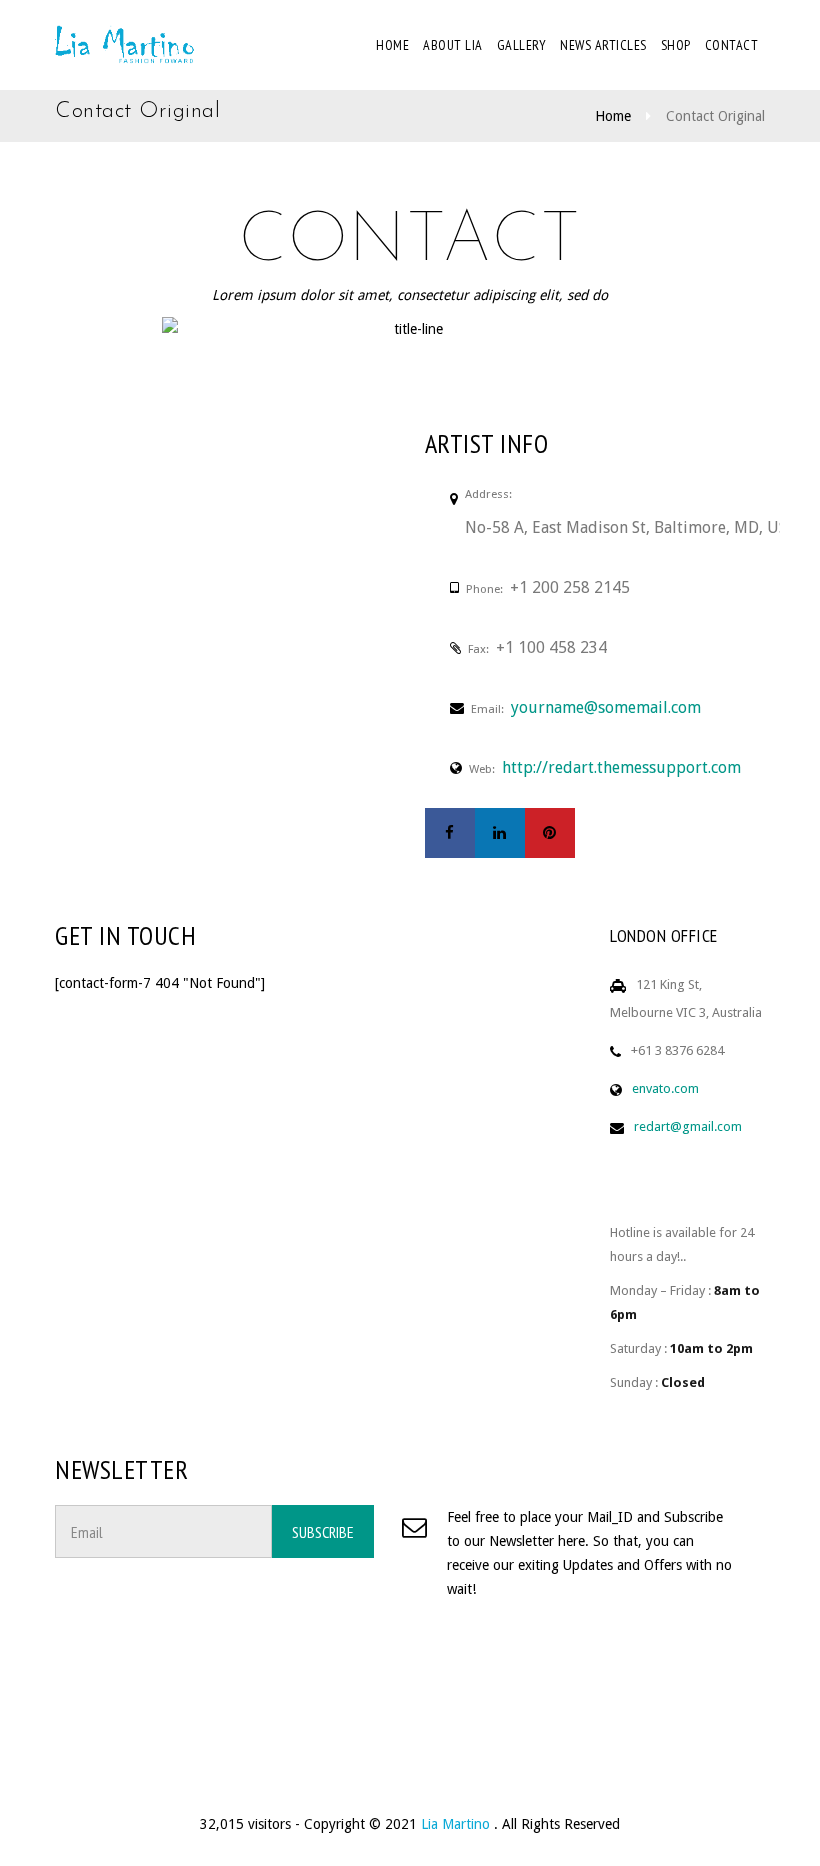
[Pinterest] (550, 833)
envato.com (665, 1088)
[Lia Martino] (125, 45)
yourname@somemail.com (606, 707)
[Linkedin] (500, 833)
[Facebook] (450, 833)
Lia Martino (457, 1824)
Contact (732, 45)
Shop (676, 45)
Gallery (522, 45)
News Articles (603, 45)
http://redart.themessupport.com (621, 767)
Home (392, 45)
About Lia (453, 45)
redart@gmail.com (688, 1126)
